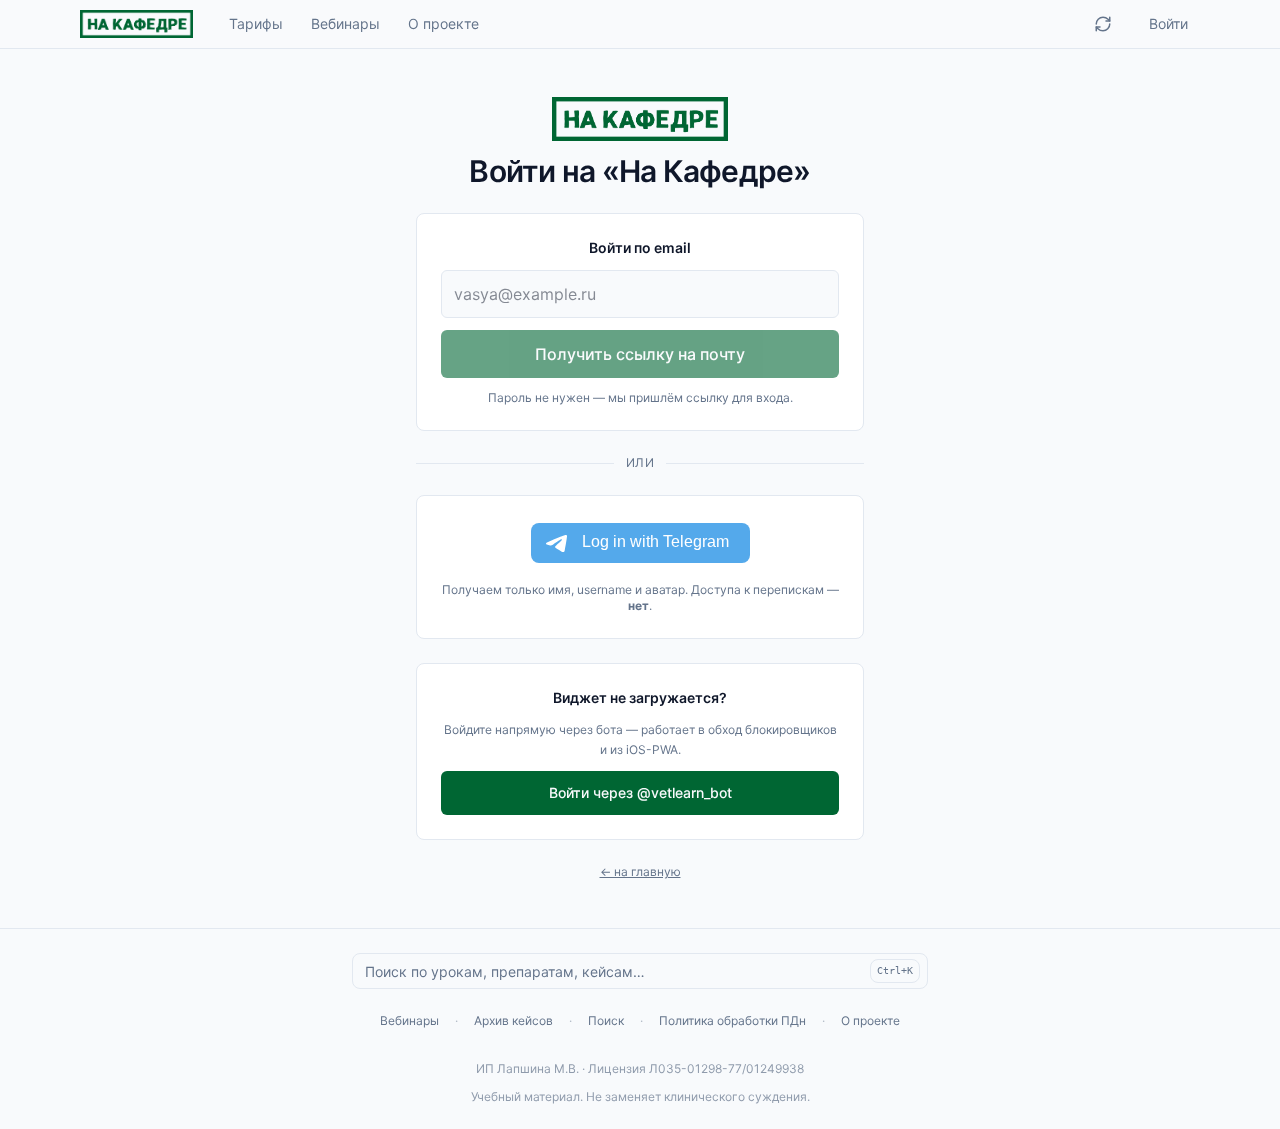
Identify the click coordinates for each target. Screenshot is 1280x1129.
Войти (1168, 23)
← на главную (640, 871)
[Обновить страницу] (1103, 24)
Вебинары (345, 23)
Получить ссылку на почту (640, 354)
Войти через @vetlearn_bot (640, 792)
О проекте (443, 23)
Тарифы (256, 23)
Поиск (606, 1020)
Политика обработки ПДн (732, 1020)
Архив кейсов (513, 1020)
